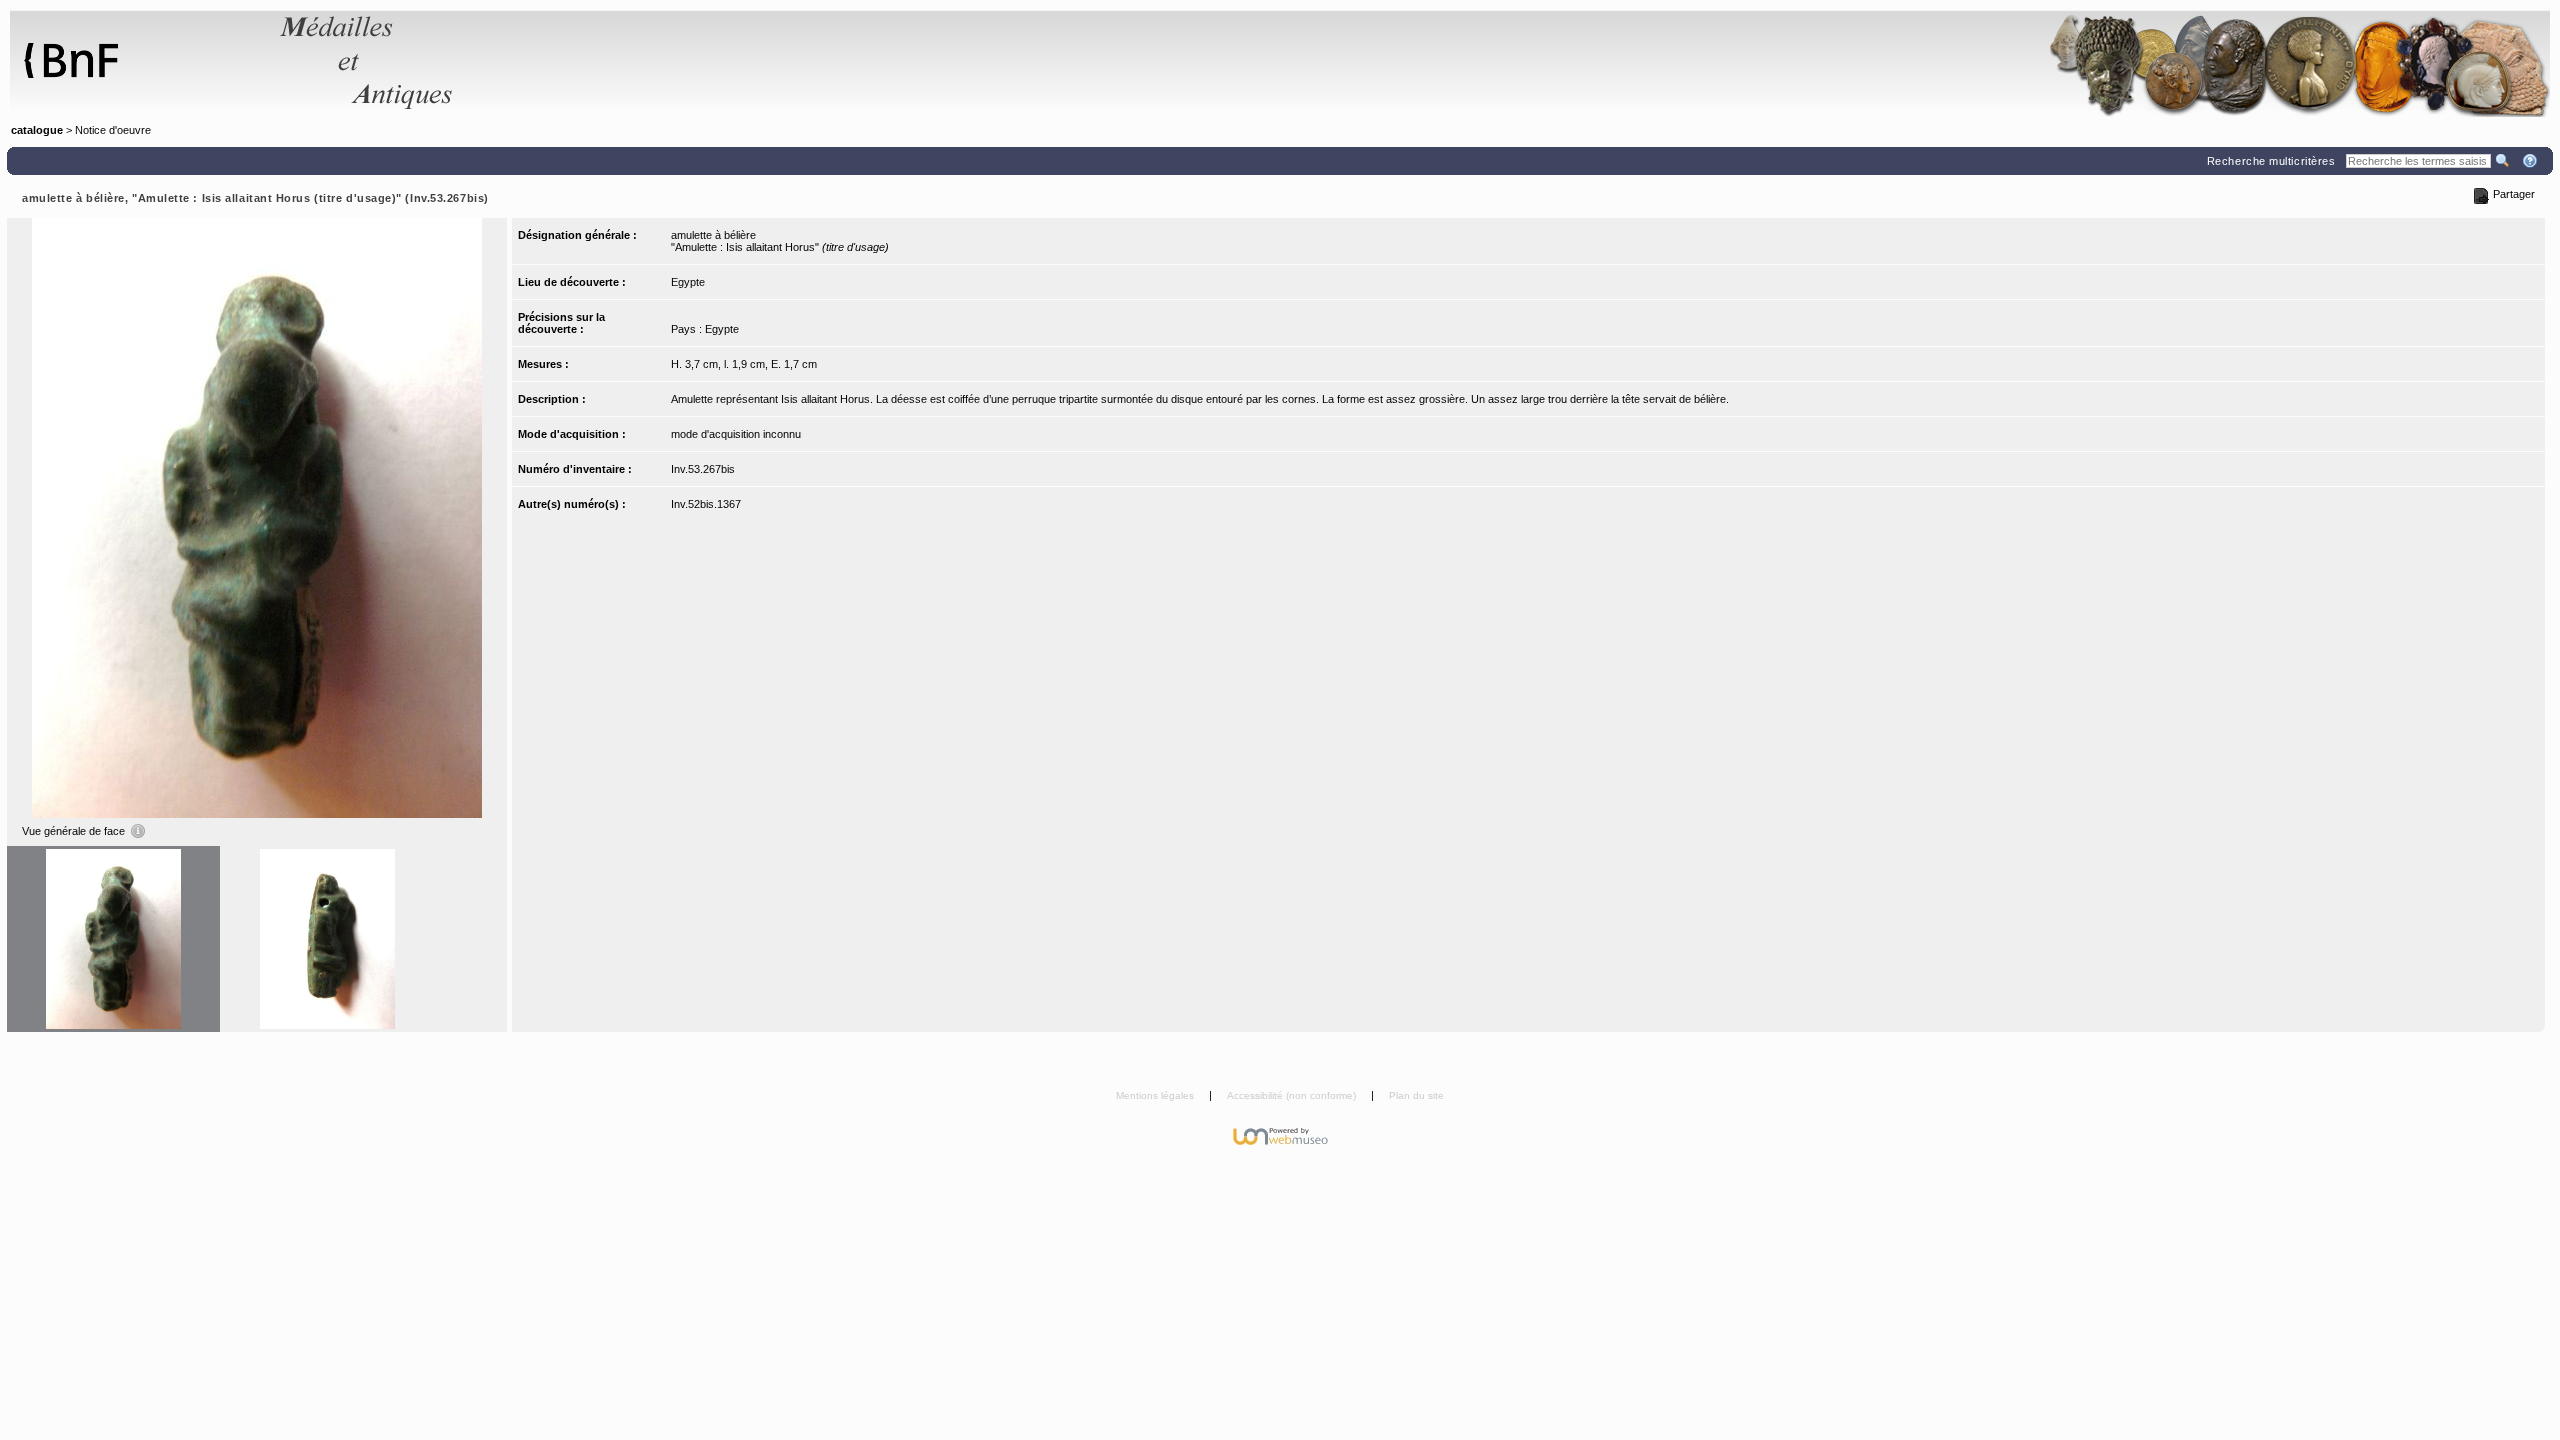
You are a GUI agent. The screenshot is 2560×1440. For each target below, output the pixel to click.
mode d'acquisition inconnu (736, 434)
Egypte (688, 282)
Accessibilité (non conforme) (1293, 1095)
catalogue (37, 130)
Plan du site (1416, 1095)
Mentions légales (1156, 1095)
